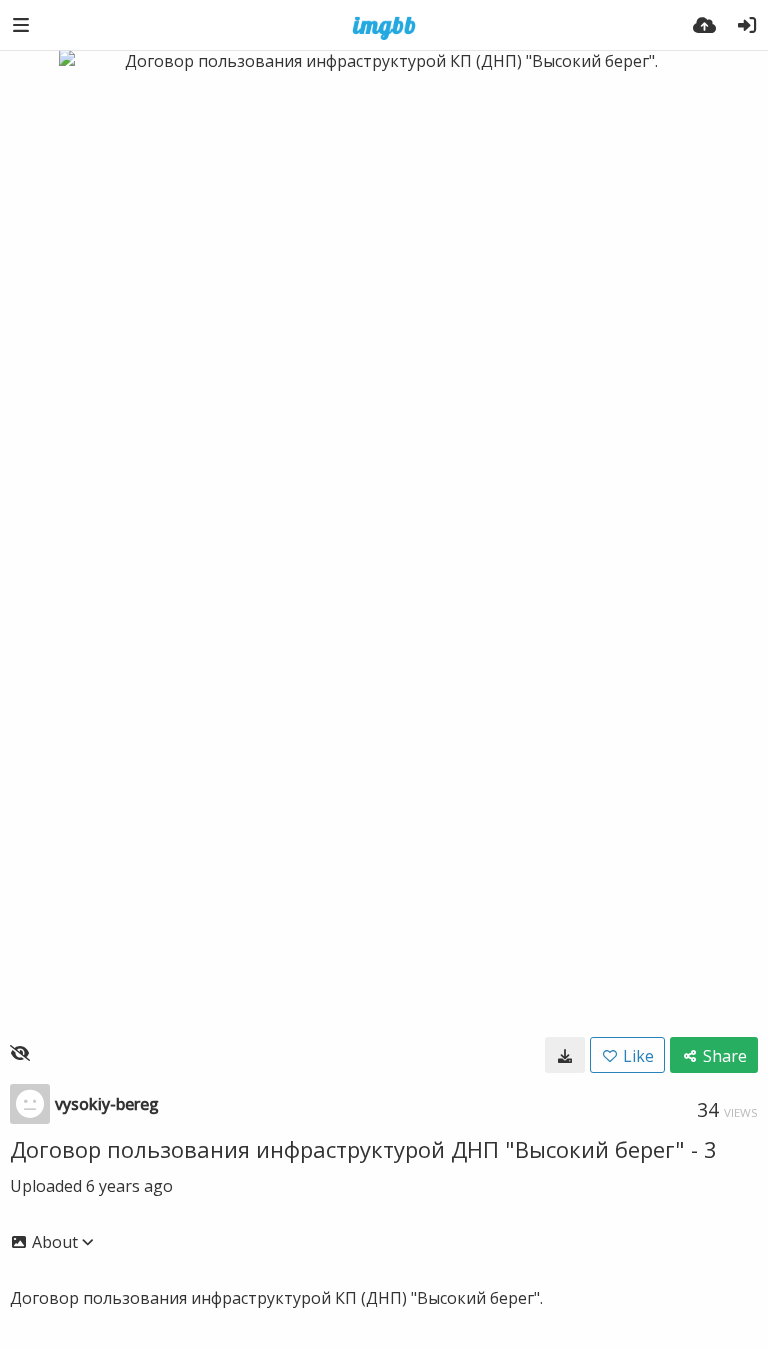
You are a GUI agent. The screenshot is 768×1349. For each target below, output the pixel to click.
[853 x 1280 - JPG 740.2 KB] (565, 1055)
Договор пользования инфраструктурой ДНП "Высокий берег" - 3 (363, 1149)
